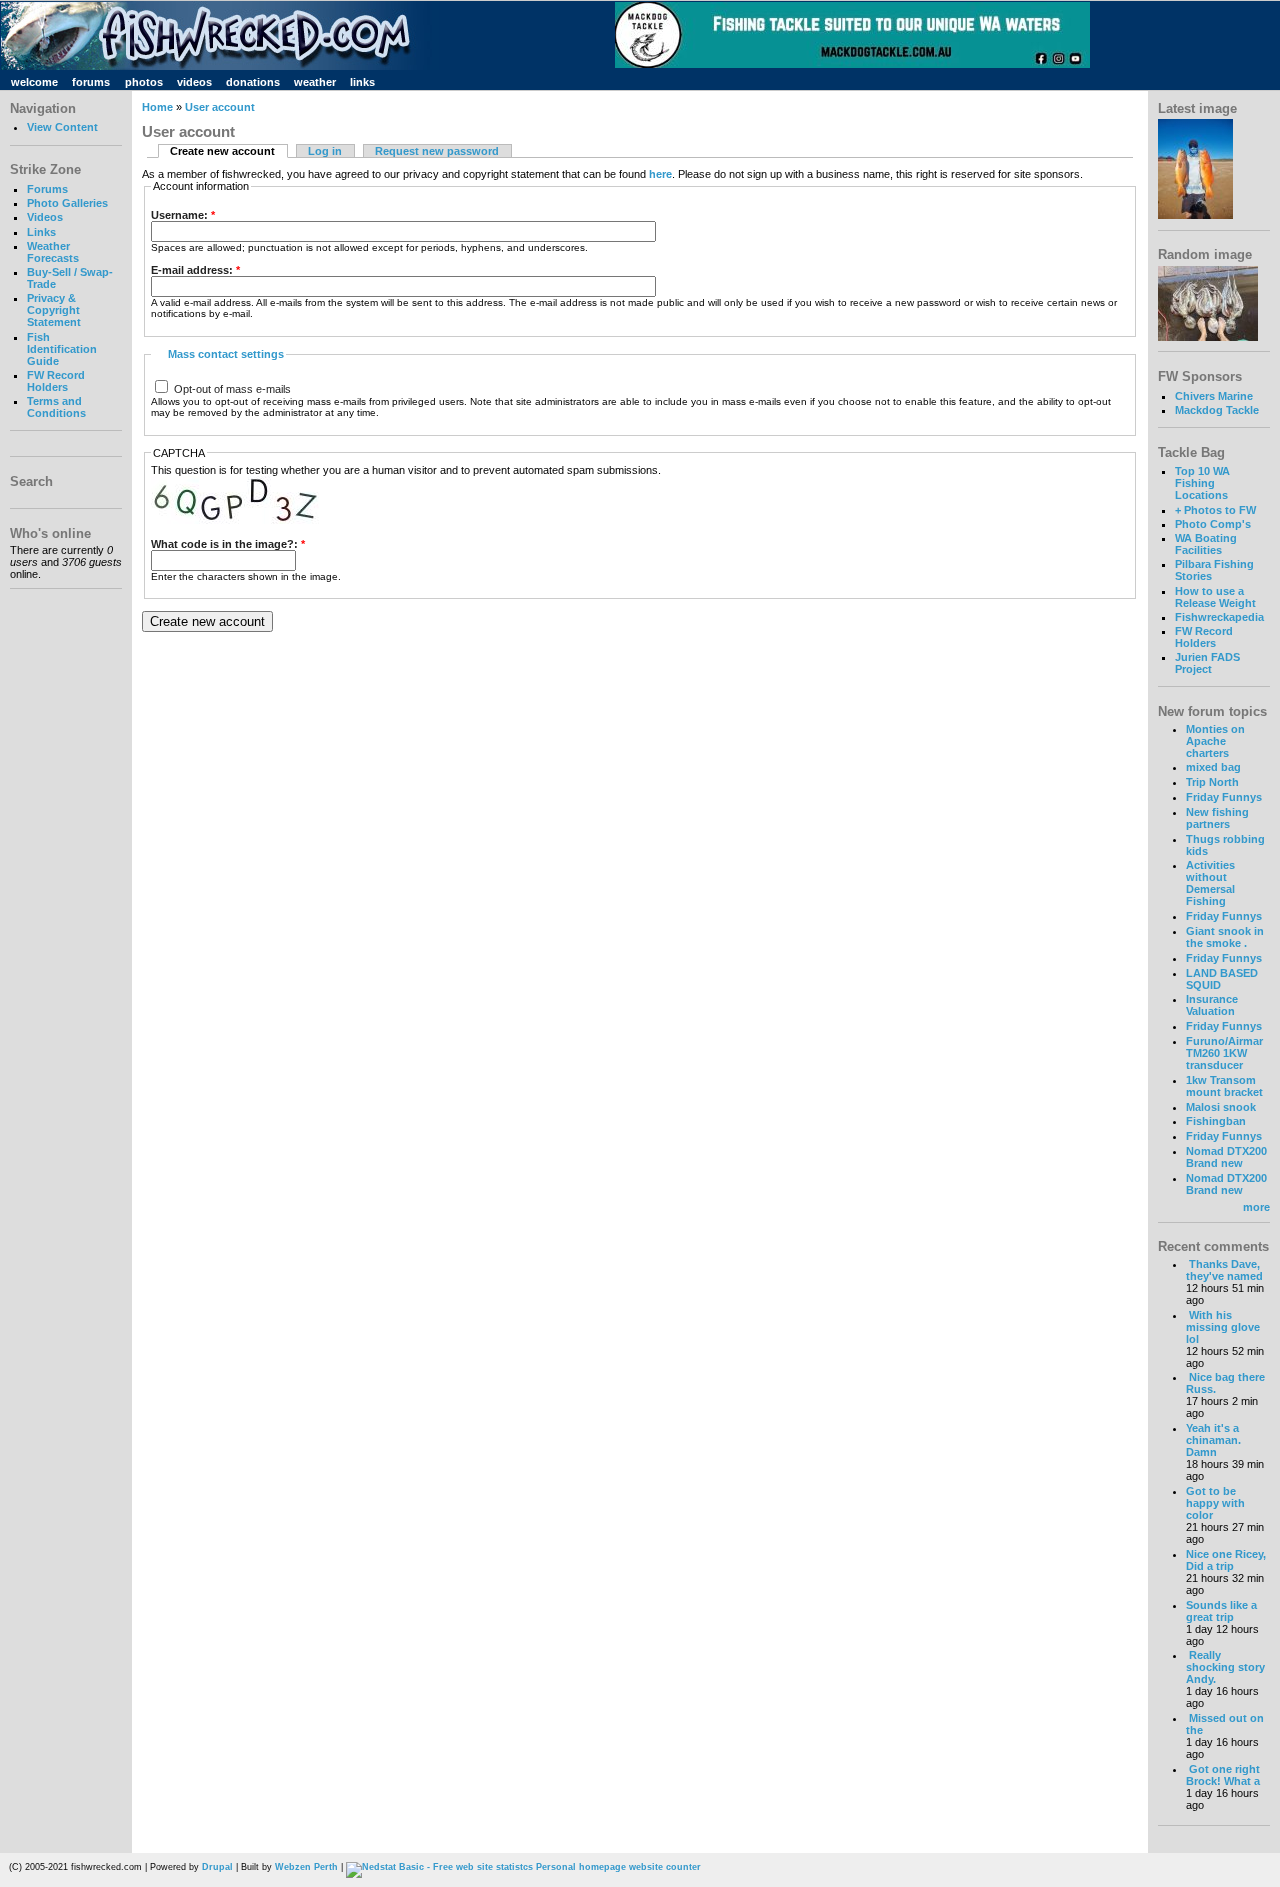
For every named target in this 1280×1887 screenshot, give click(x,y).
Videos (45, 217)
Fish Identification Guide (62, 349)
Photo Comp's (1213, 524)
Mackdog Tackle (1217, 410)
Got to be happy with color (1215, 1503)
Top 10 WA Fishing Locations (1202, 483)
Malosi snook (1221, 1107)
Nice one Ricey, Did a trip (1226, 1560)
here (660, 174)
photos (144, 82)
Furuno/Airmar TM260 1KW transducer (1224, 1053)
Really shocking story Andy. (1225, 1667)
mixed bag (1213, 767)
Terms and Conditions (56, 407)
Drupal (217, 1867)
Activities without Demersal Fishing (1210, 883)
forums (91, 82)
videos (194, 82)
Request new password (437, 151)
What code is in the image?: (228, 544)
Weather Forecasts (53, 252)
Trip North (1212, 782)
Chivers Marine (1214, 396)
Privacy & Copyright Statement (54, 310)
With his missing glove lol (1223, 1327)
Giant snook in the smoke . (1225, 937)
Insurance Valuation (1212, 1005)
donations (253, 82)
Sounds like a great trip (1221, 1611)
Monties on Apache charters (1215, 741)
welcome (34, 82)
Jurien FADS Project (1207, 663)
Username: (183, 215)
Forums (47, 189)
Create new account (222, 151)
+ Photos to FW (1215, 510)
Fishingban (1216, 1121)
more (1256, 1207)
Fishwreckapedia (1219, 617)
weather (315, 82)
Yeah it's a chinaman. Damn (1213, 1440)
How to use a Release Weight (1215, 597)
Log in (325, 151)
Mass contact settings (226, 354)
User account (220, 107)
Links (41, 232)
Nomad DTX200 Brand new (1226, 1157)
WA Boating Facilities (1206, 544)
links (362, 82)
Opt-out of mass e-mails (231, 389)
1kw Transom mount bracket (1224, 1086)
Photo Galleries (67, 203)
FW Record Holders (56, 381)
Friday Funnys (1224, 797)
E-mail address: (195, 270)
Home (157, 107)
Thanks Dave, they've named (1224, 1270)
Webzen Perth (306, 1867)
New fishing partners (1217, 818)
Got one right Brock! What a (1223, 1775)
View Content (62, 127)
